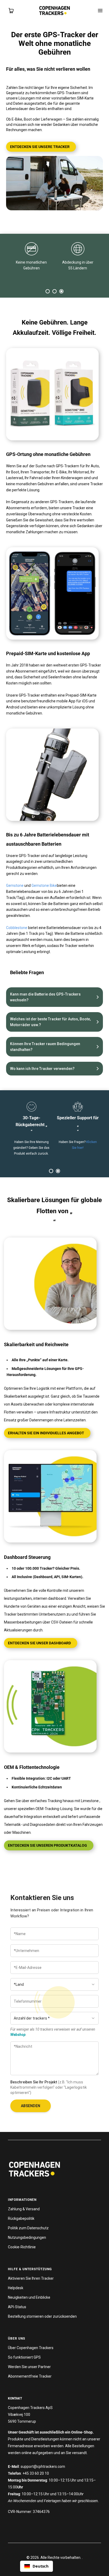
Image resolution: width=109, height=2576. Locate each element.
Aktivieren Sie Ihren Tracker (31, 2278)
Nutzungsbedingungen (27, 2237)
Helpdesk (16, 2288)
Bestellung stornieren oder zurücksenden (42, 2316)
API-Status (17, 2307)
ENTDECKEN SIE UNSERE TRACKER (40, 147)
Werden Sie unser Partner (29, 2367)
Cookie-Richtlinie (22, 2247)
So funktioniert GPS (24, 2357)
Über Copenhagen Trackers (31, 2348)
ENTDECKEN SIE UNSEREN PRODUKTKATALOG (47, 1845)
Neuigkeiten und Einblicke (29, 2297)
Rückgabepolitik (21, 2218)
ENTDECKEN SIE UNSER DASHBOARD (39, 1643)
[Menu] (100, 11)
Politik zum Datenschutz (28, 2228)
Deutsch (41, 2566)
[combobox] (37, 2566)
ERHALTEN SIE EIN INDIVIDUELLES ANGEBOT (46, 1433)
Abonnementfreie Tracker (30, 2376)
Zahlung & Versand (24, 2209)
